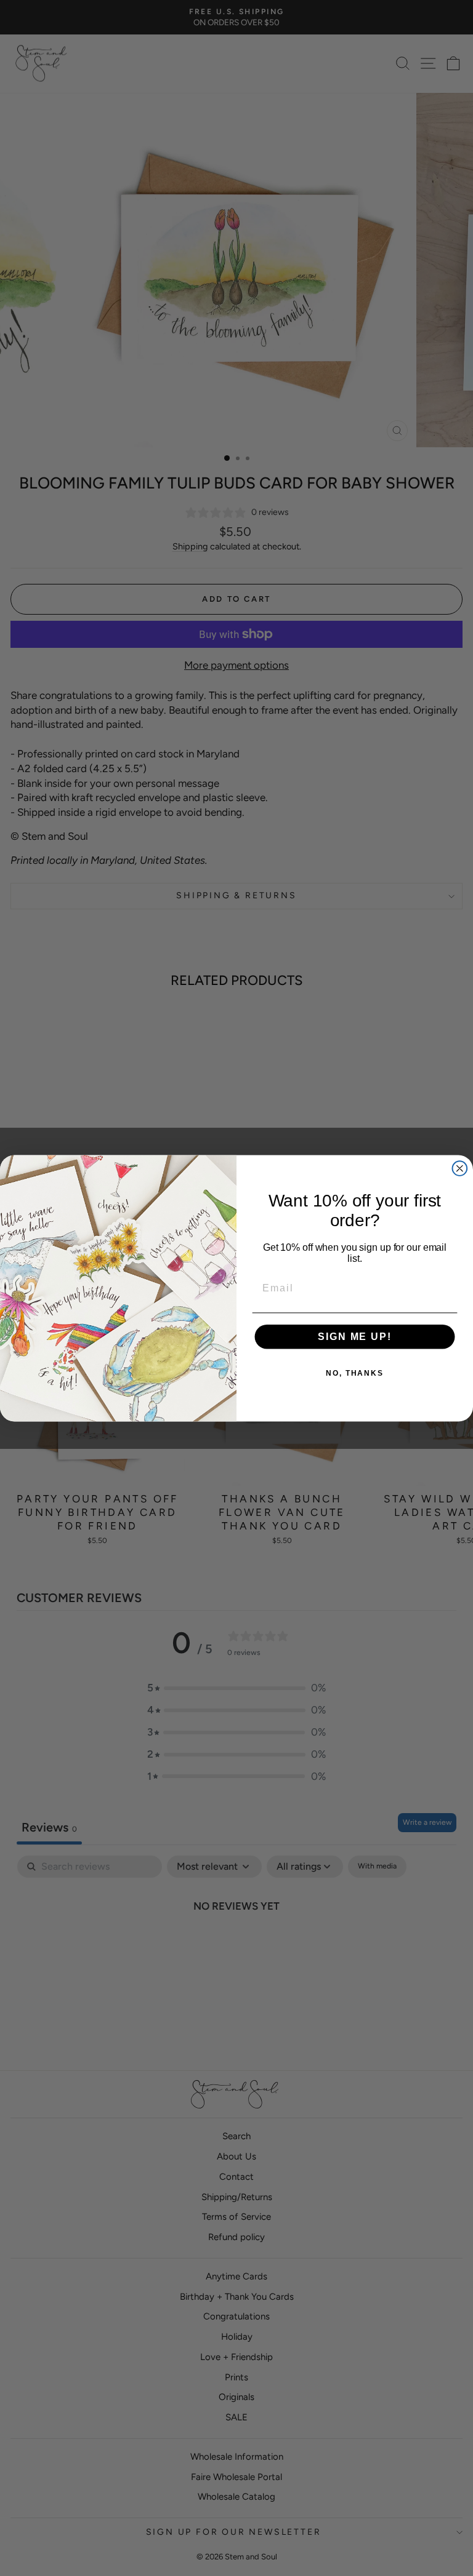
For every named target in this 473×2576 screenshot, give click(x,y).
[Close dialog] (460, 1168)
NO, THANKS (355, 1373)
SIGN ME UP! (354, 1337)
